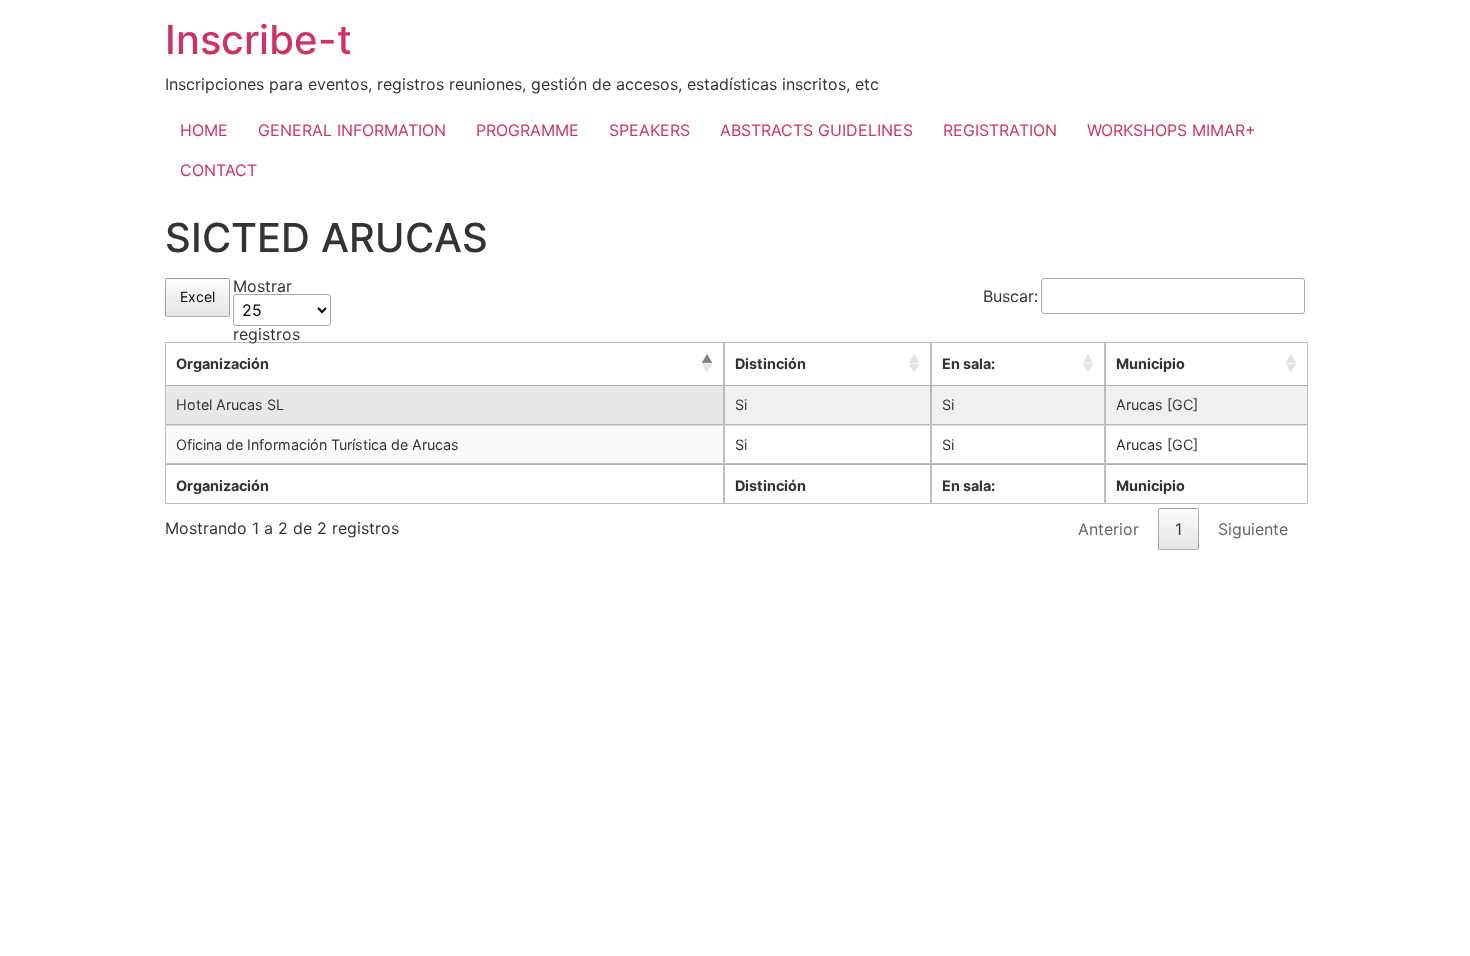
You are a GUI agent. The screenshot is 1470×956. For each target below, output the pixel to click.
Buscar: (1010, 296)
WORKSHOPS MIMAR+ (1171, 130)
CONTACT (218, 170)
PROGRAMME (527, 130)
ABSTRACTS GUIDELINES (816, 130)
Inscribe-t (258, 39)
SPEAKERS (649, 130)
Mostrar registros (266, 310)
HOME (204, 130)
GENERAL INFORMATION (352, 130)
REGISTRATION (1000, 130)
